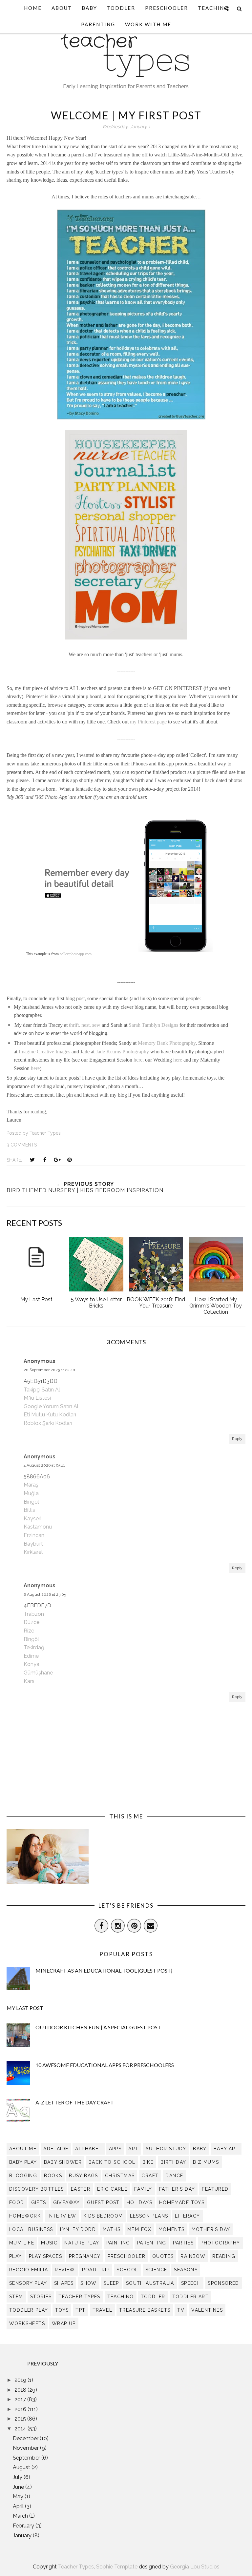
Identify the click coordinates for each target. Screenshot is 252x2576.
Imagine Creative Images (44, 1052)
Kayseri (32, 1519)
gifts (39, 2202)
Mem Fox (139, 2229)
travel (102, 2310)
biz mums (206, 2162)
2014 (21, 2429)
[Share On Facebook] (45, 1160)
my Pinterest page (148, 722)
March (21, 2516)
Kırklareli (34, 1552)
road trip (96, 2270)
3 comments (22, 1145)
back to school (112, 2162)
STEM (16, 2297)
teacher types (79, 2297)
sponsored (223, 2283)
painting (118, 2243)
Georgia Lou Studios (195, 2567)
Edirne (31, 1656)
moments (172, 2229)
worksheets (27, 2323)
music (49, 2243)
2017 (21, 2399)
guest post (103, 2202)
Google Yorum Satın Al (51, 1406)
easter (81, 2189)
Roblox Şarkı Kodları (48, 1423)
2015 (21, 2419)
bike (148, 2162)
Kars (29, 1681)
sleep (111, 2283)
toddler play (29, 2310)
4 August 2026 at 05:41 (44, 1465)
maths (112, 2229)
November (26, 2448)
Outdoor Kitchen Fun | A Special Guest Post (98, 2027)
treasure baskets (145, 2310)
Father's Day (177, 2189)
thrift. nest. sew (85, 1025)
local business (31, 2229)
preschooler (126, 2256)
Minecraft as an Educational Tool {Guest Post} (104, 1970)
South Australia (150, 2283)
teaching (121, 2297)
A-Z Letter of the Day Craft (75, 2102)
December (26, 2438)
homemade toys (182, 2202)
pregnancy (85, 2256)
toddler (153, 2297)
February (24, 2526)
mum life (22, 2243)
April (19, 2506)
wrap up (64, 2323)
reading (224, 2256)
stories (41, 2297)
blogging (23, 2176)
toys (62, 2310)
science (156, 2270)
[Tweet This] (32, 1160)
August (22, 2467)
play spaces (45, 2256)
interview (62, 2216)
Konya (31, 1664)
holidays (139, 2202)
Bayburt (33, 1544)
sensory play (28, 2283)
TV (181, 2310)
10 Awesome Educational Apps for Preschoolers (105, 2065)
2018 (21, 2390)
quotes (163, 2256)
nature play (82, 2243)
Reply (237, 1439)
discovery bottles (37, 2189)
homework (25, 2216)
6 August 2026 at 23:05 (45, 1594)
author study (166, 2149)
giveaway (67, 2202)
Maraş (31, 1485)
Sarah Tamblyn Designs (153, 1025)
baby (200, 2149)
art (133, 2149)
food (17, 2202)
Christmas (120, 2176)
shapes (64, 2283)
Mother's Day (211, 2229)
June (19, 2487)
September (27, 2458)
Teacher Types (76, 2567)
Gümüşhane (38, 1673)
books (53, 2176)
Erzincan (34, 1535)
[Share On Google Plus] (57, 1160)
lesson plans (149, 2216)
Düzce (31, 1622)
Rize (29, 1631)
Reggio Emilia (29, 2270)
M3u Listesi (37, 1398)
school (127, 2270)
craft (150, 2176)
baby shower (63, 2162)
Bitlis (29, 1510)
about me (23, 2149)
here (138, 1060)
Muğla (31, 1493)
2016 (21, 2409)
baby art (226, 2149)
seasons (186, 2270)
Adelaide (56, 2149)
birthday (173, 2162)
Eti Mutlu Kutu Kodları (50, 1415)
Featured (215, 2189)
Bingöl (31, 1502)
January (23, 2535)
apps (115, 2149)
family (143, 2189)
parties (183, 2243)
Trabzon (34, 1614)
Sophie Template (117, 2567)
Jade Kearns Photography (122, 1052)
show (89, 2283)
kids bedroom (103, 2216)
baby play (23, 2162)
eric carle (112, 2189)
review (65, 2270)
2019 (21, 2380)
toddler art (190, 2297)
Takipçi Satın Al (42, 1390)
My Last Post (25, 2008)
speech (191, 2283)
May (19, 2496)
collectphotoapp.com (76, 954)
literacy (187, 2216)
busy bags (84, 2176)
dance (174, 2176)
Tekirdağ (34, 1647)
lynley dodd (78, 2229)
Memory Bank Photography (167, 1043)
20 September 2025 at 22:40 (49, 1370)
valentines (207, 2310)
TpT (80, 2310)
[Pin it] (70, 1160)
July (18, 2477)
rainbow (193, 2256)
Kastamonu (38, 1527)
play (16, 2256)
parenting (152, 2243)
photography (220, 2243)
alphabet (88, 2149)
